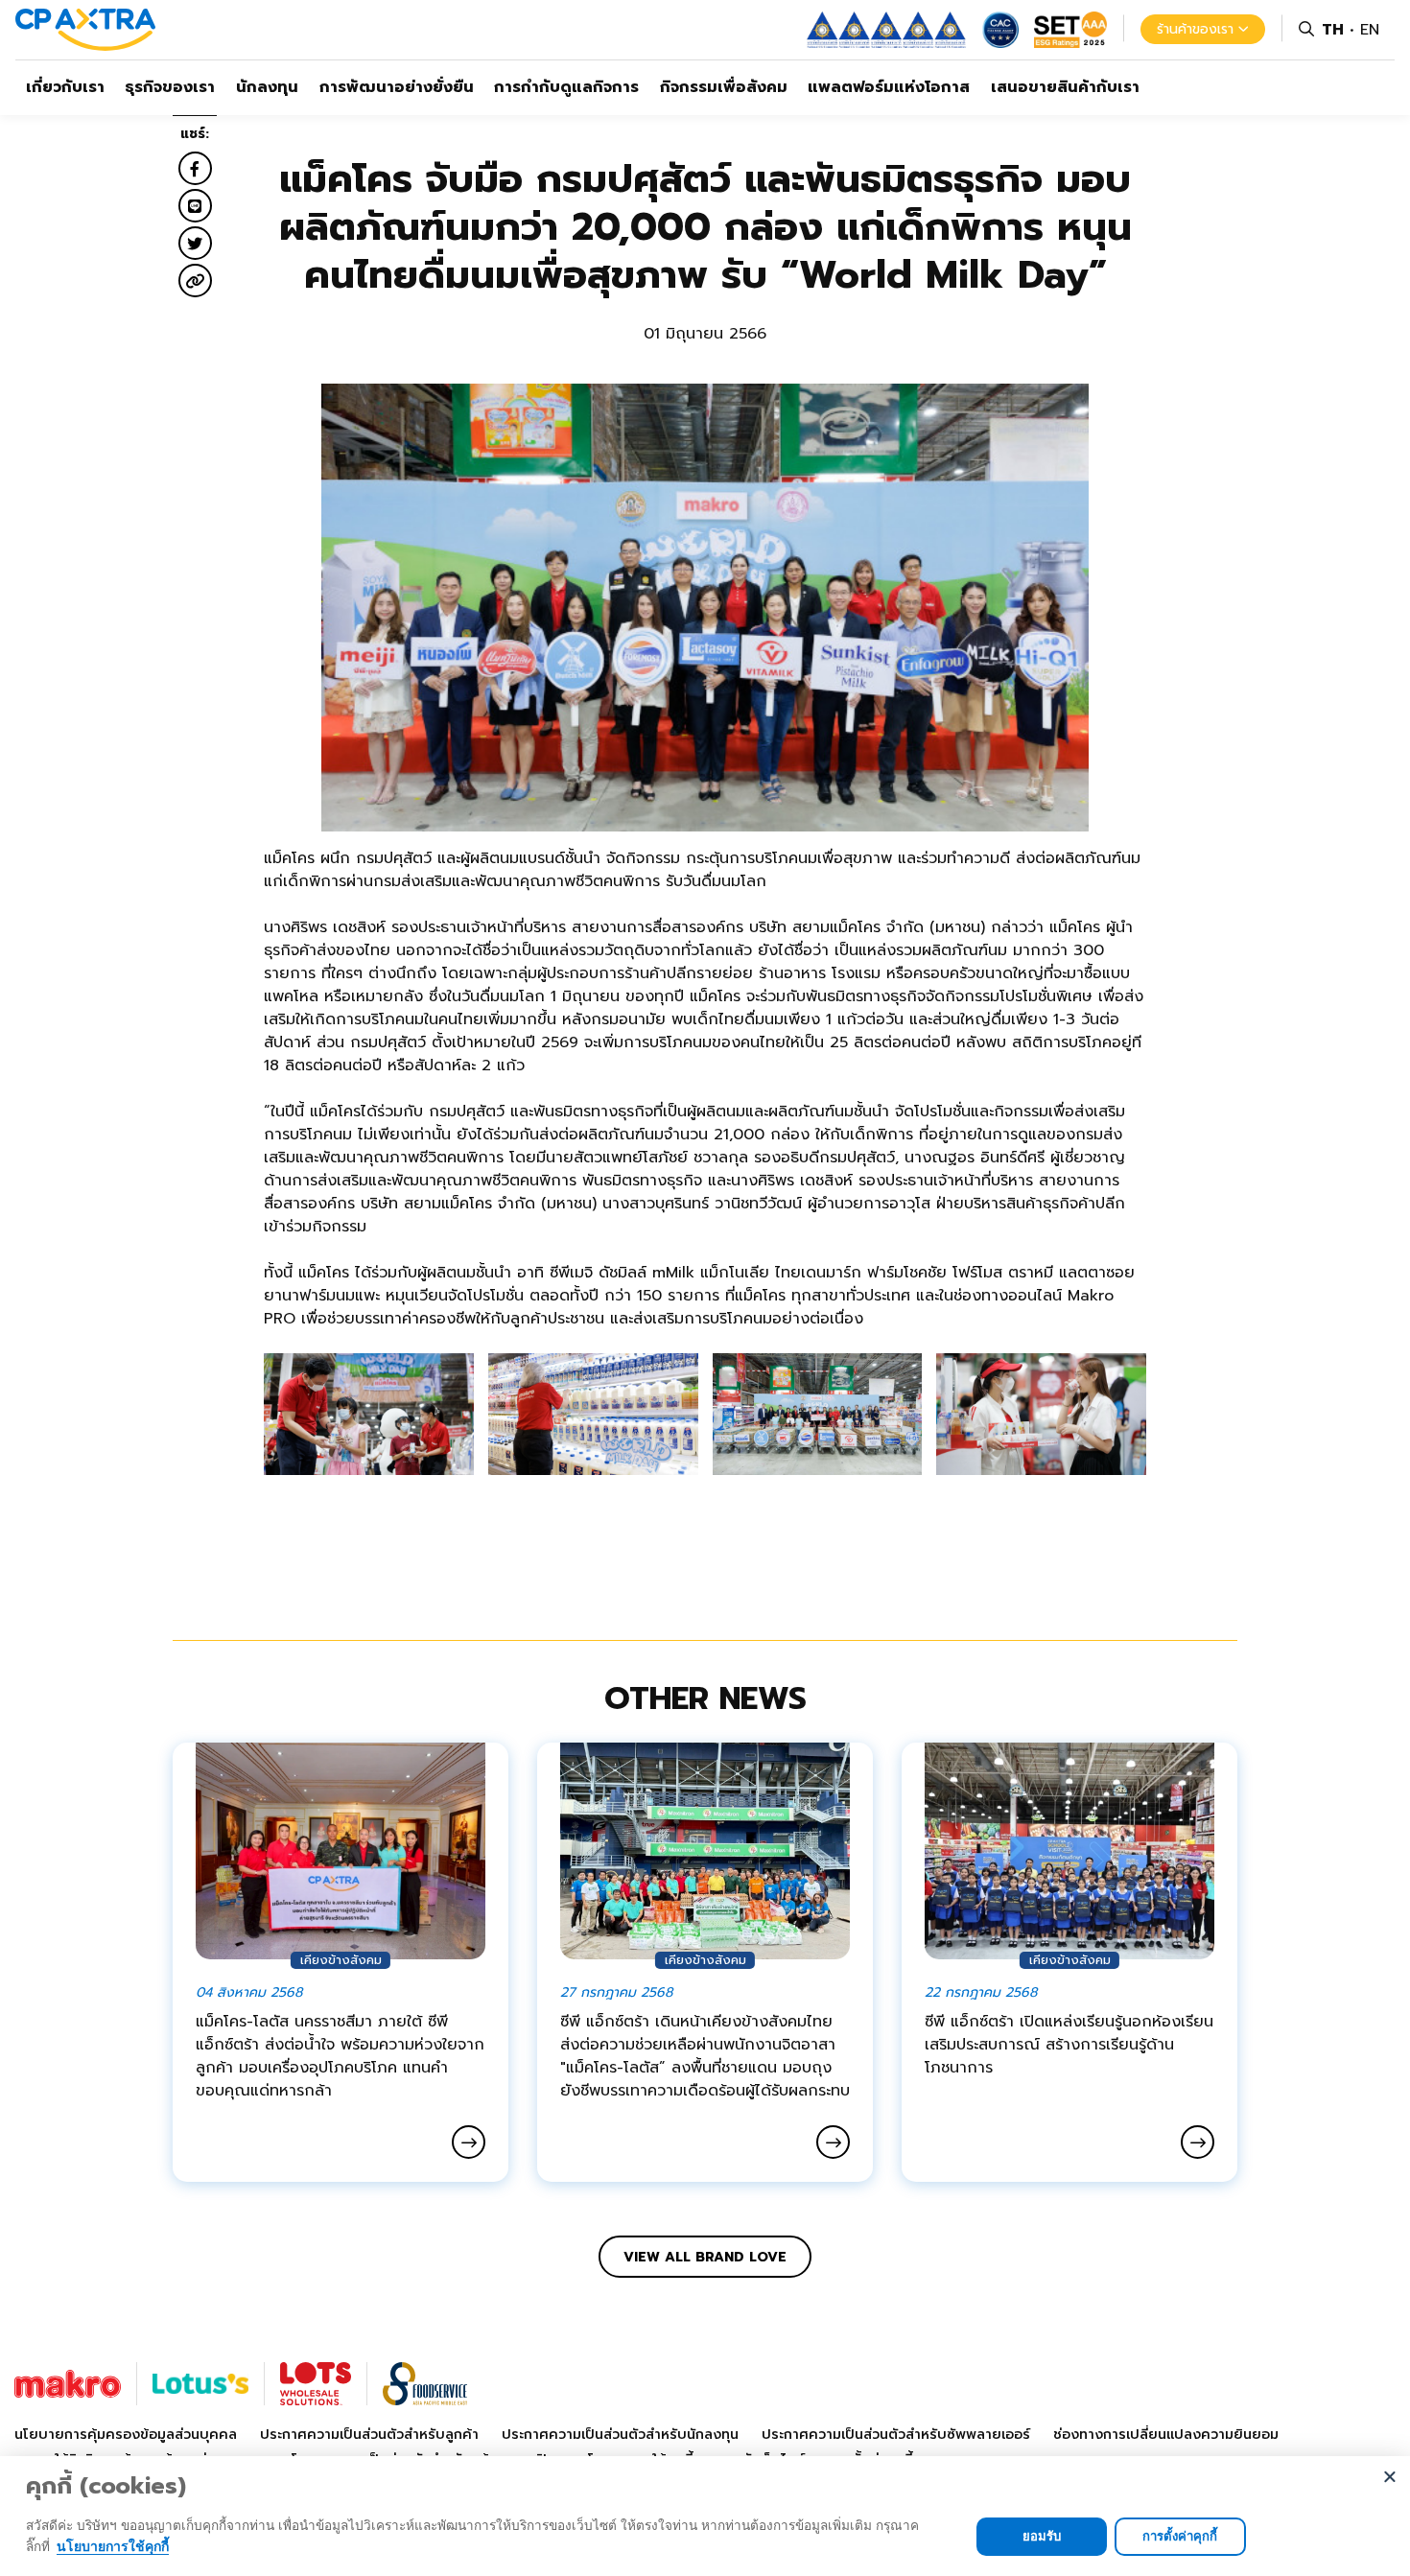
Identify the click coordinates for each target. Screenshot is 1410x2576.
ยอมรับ (1042, 2536)
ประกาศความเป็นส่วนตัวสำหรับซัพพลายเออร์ (896, 2435)
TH (1333, 30)
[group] (369, 1415)
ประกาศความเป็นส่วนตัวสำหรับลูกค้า (369, 2435)
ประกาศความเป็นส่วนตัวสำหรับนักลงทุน (620, 2435)
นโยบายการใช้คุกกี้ (113, 2546)
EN (1370, 30)
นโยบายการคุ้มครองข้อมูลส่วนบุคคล (126, 2435)
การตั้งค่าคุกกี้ (1180, 2536)
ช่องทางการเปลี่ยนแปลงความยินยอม (1166, 2435)
